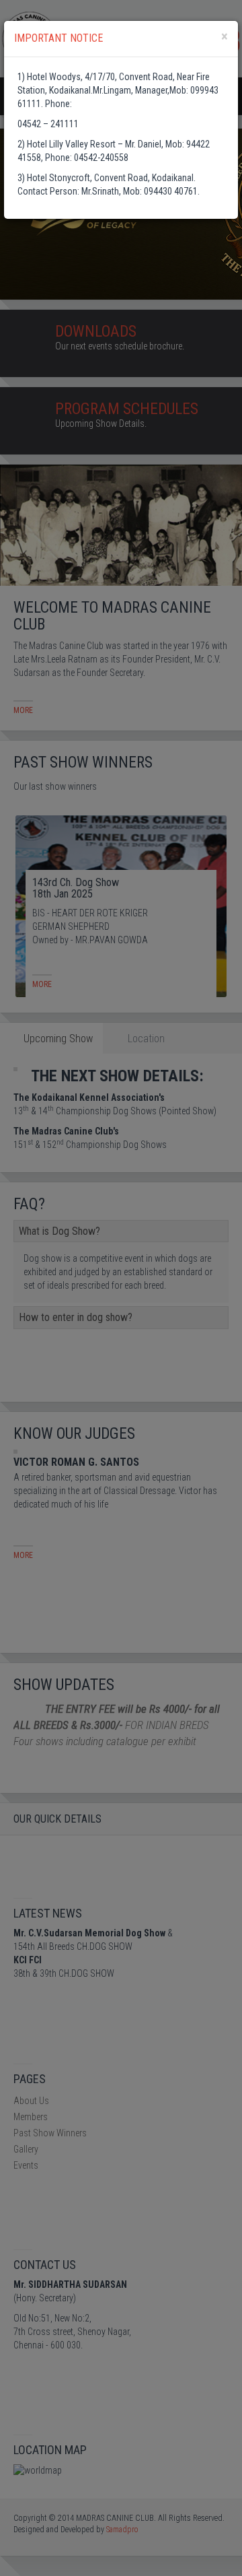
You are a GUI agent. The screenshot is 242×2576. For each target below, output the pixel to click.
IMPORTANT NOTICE (58, 38)
